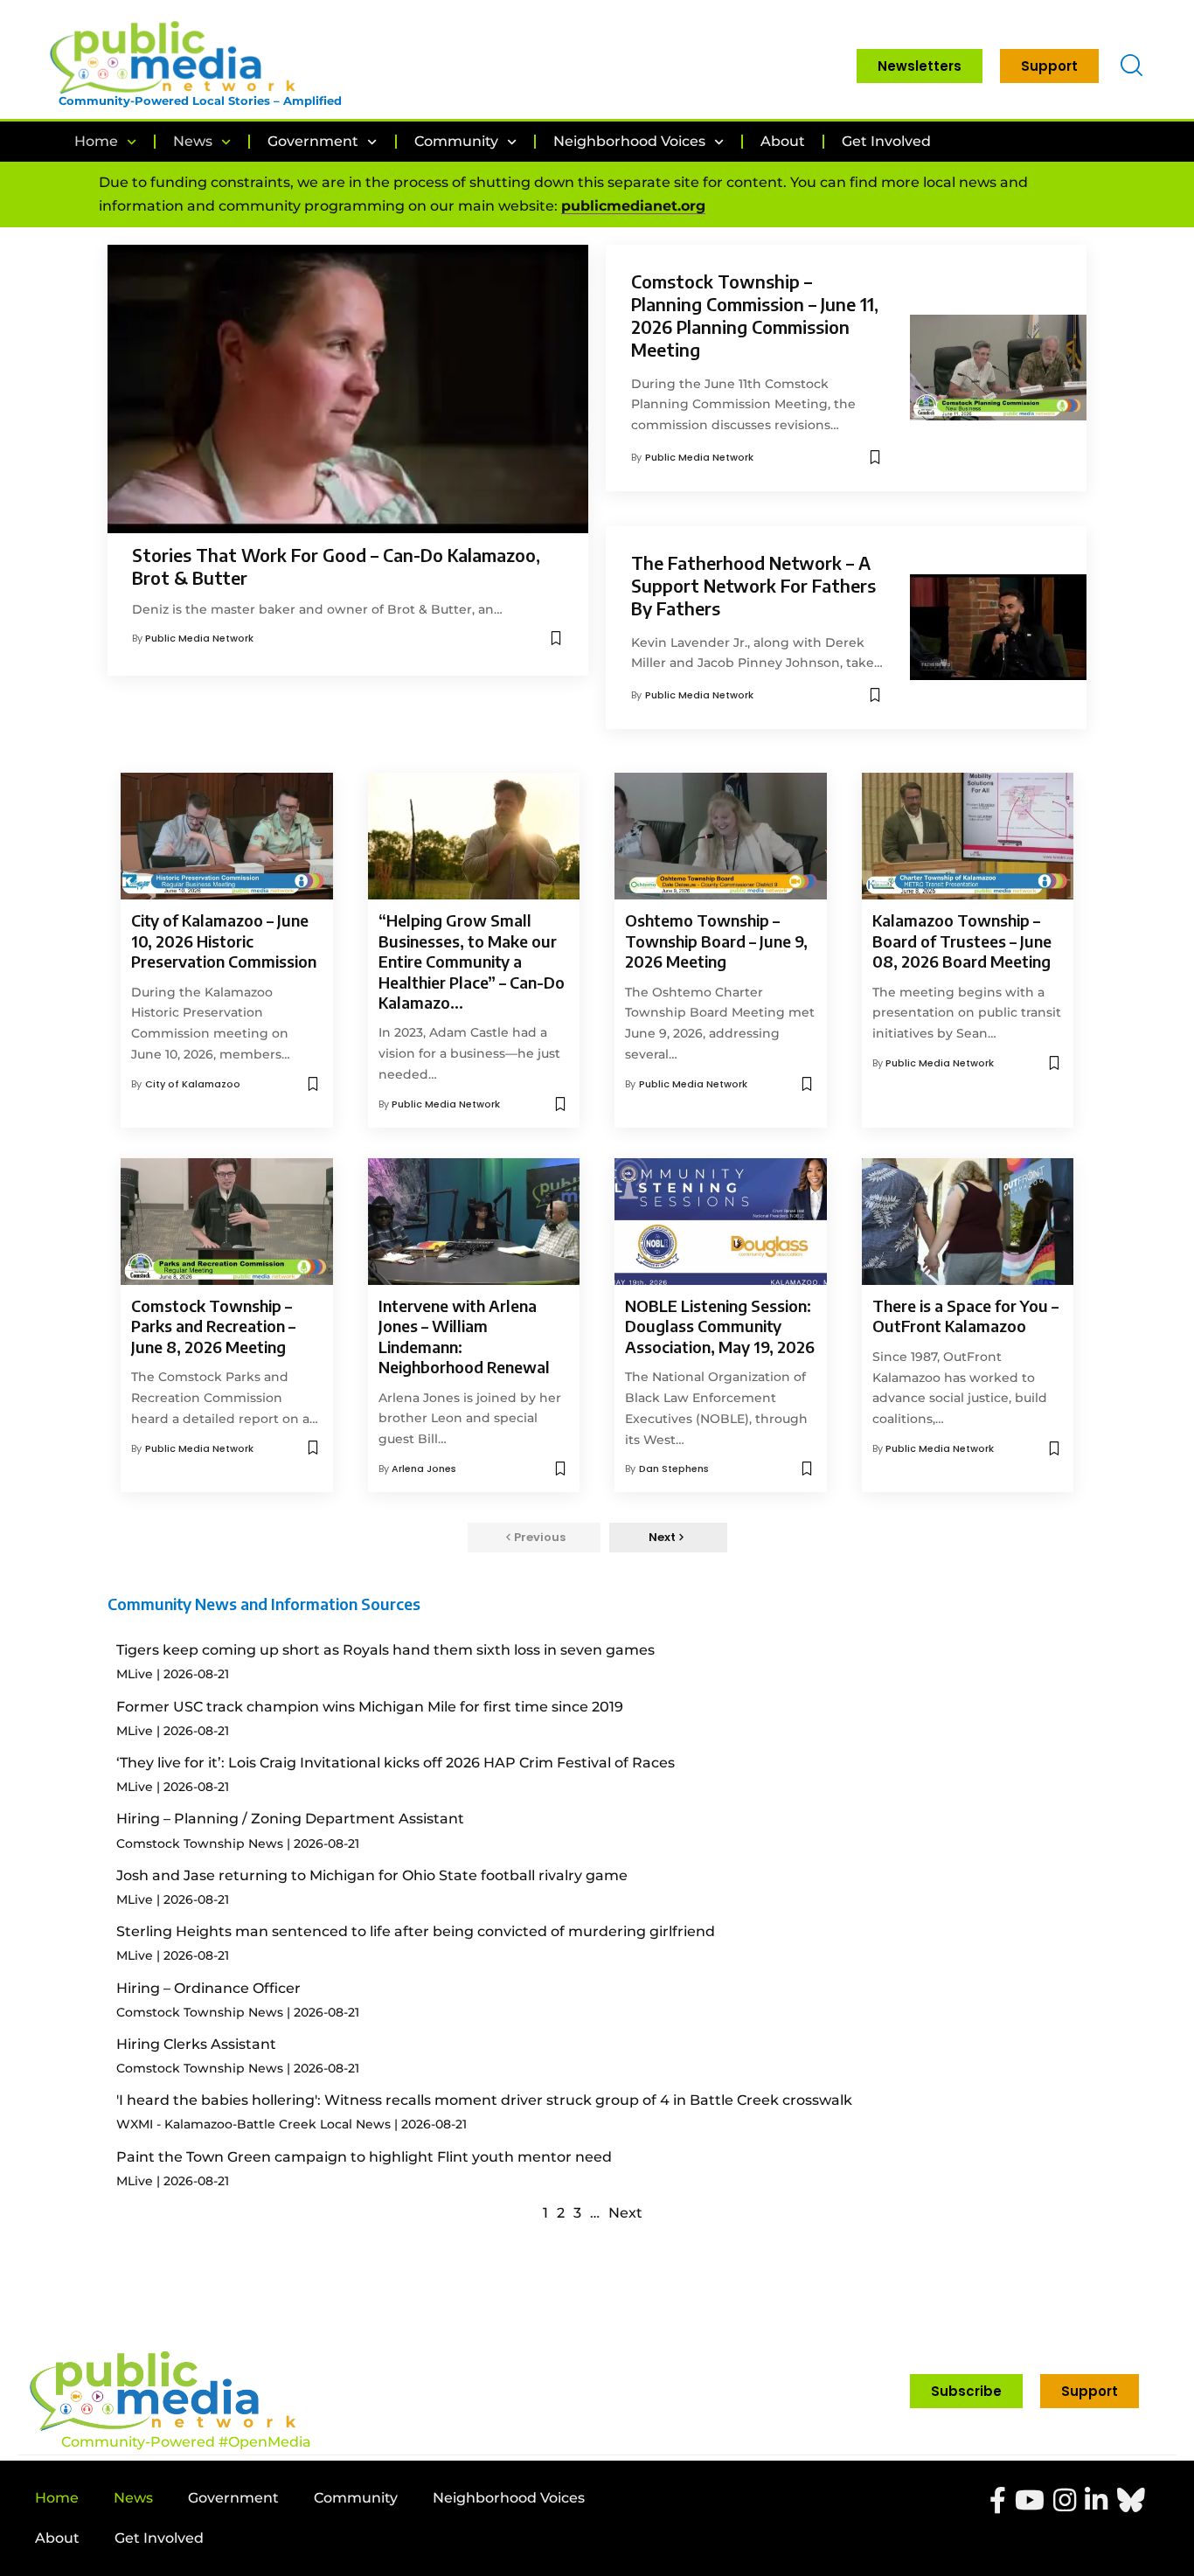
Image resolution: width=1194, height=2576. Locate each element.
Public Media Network (199, 638)
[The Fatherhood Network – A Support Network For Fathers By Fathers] (998, 627)
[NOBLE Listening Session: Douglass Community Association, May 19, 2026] (721, 1222)
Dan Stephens (674, 1469)
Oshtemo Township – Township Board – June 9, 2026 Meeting (716, 941)
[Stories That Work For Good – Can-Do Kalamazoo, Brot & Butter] (348, 389)
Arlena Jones (424, 1469)
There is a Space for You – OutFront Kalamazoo (965, 1316)
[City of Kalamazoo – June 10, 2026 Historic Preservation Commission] (227, 837)
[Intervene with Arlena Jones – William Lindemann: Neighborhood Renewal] (474, 1222)
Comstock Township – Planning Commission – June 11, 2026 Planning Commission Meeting (755, 315)
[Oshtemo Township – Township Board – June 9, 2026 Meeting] (721, 837)
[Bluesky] (1131, 2500)
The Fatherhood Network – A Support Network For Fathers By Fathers (753, 585)
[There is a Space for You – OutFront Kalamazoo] (968, 1222)
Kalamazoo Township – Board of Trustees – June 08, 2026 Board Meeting (962, 941)
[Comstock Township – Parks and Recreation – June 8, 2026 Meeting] (227, 1222)
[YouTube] (1030, 2500)
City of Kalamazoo (193, 1084)
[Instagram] (1065, 2500)
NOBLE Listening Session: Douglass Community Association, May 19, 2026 (720, 1326)
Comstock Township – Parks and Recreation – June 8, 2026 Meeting (213, 1326)
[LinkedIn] (1096, 2500)
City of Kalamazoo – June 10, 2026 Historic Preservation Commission (224, 941)
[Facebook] (998, 2500)
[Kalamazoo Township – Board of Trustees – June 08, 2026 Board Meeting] (968, 837)
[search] (1132, 66)
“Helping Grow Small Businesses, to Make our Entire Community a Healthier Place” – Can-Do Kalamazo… (472, 961)
